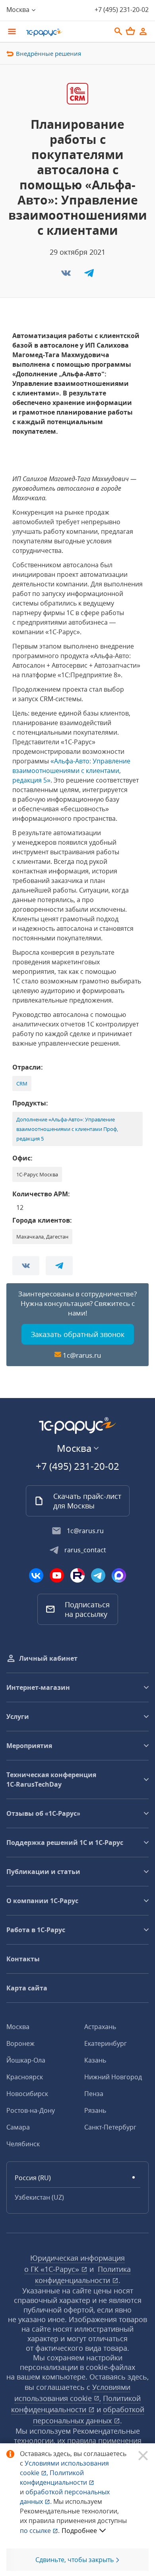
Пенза (94, 2094)
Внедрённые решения (48, 53)
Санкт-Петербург (110, 2127)
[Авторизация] (143, 31)
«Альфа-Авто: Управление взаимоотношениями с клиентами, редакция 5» (71, 771)
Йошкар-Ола (26, 2060)
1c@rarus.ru (82, 1355)
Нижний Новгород (113, 2077)
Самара (18, 2127)
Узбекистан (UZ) (39, 2197)
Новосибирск (27, 2094)
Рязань (95, 2110)
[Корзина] (130, 31)
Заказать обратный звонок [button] (78, 1334)
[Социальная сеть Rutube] (77, 1575)
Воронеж (20, 2043)
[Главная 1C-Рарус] (66, 32)
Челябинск (23, 2144)
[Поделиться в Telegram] (89, 275)
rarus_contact (85, 1550)
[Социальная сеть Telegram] (98, 1575)
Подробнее (79, 2531)
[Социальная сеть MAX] (119, 1575)
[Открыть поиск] (118, 31)
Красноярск (25, 2077)
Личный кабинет (48, 1658)
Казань (95, 2060)
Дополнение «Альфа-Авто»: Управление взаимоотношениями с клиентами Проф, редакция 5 (67, 1129)
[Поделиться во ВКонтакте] (67, 275)
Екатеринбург (106, 2043)
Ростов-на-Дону (31, 2110)
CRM (22, 1083)
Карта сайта (27, 1988)
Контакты (23, 1959)
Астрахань (100, 2027)
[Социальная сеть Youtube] (57, 1575)
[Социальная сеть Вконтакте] (36, 1575)
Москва (18, 2027)
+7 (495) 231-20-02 (122, 10)
